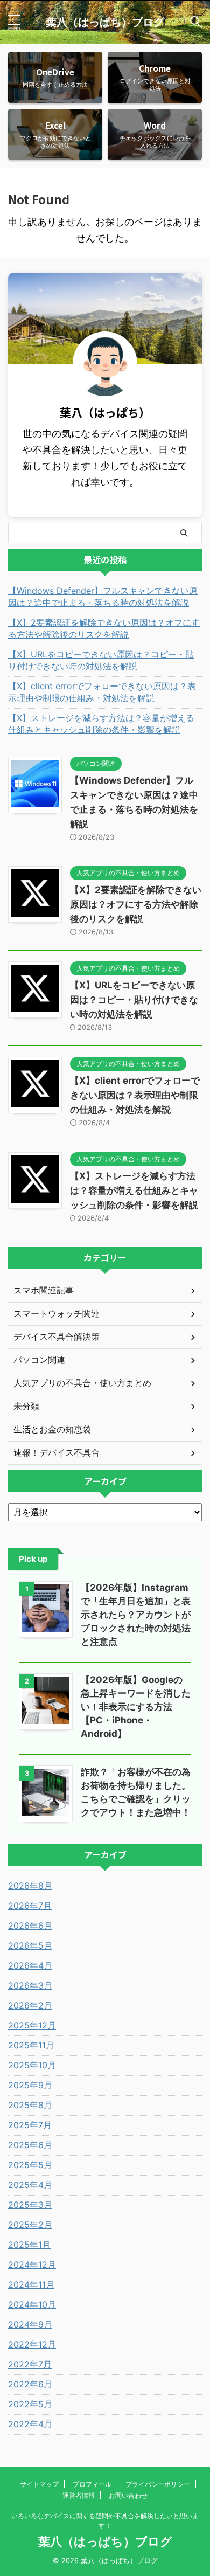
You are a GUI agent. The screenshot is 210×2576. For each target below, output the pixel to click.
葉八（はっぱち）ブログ (105, 22)
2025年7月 (30, 2125)
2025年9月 (30, 2085)
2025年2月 (30, 2225)
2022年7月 (30, 2364)
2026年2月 (30, 2005)
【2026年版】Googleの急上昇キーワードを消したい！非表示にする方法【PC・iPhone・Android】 (136, 1707)
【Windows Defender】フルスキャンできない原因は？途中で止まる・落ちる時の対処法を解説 (103, 597)
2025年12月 (32, 2025)
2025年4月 (30, 2185)
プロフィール (92, 2484)
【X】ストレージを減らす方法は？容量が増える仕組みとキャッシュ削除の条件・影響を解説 (101, 724)
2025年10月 (32, 2065)
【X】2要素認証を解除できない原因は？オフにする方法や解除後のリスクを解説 (104, 628)
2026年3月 (30, 1985)
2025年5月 (30, 2165)
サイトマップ (39, 2484)
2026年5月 (30, 1945)
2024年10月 (32, 2304)
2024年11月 (31, 2284)
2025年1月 (29, 2245)
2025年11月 (31, 2045)
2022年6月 (30, 2384)
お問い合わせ (128, 2495)
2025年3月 (30, 2205)
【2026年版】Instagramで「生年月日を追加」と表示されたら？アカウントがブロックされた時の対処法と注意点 (136, 1615)
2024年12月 (32, 2265)
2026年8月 (30, 1886)
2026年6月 (30, 1926)
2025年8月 (30, 2105)
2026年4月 (30, 1965)
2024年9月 (30, 2324)
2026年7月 (30, 1906)
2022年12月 (32, 2344)
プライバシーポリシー (158, 2484)
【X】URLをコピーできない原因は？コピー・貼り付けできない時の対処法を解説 (101, 660)
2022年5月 (30, 2404)
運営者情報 (79, 2495)
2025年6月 (30, 2145)
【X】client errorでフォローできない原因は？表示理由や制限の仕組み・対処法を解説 (102, 692)
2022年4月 (30, 2424)
